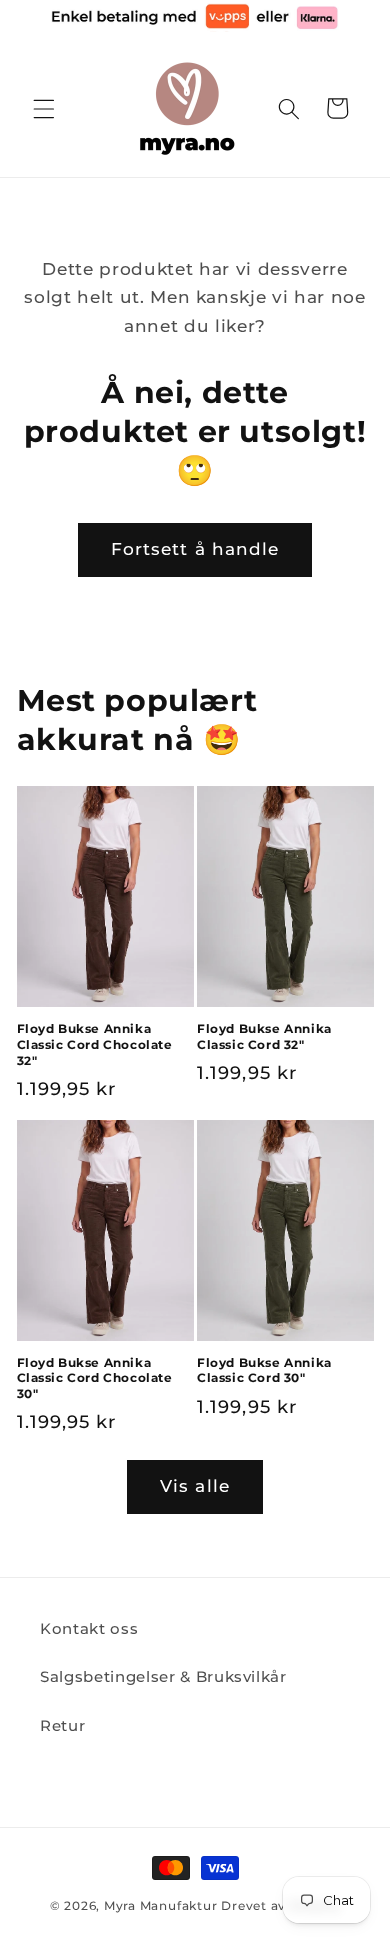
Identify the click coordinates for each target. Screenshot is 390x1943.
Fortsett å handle (195, 549)
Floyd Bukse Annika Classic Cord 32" (264, 1036)
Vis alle (195, 1486)
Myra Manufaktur (161, 1905)
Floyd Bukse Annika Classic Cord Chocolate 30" (95, 1378)
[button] (44, 108)
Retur (62, 1725)
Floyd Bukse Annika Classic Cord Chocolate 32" (95, 1044)
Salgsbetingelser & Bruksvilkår (163, 1676)
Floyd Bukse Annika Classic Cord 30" (264, 1370)
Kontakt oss (89, 1628)
